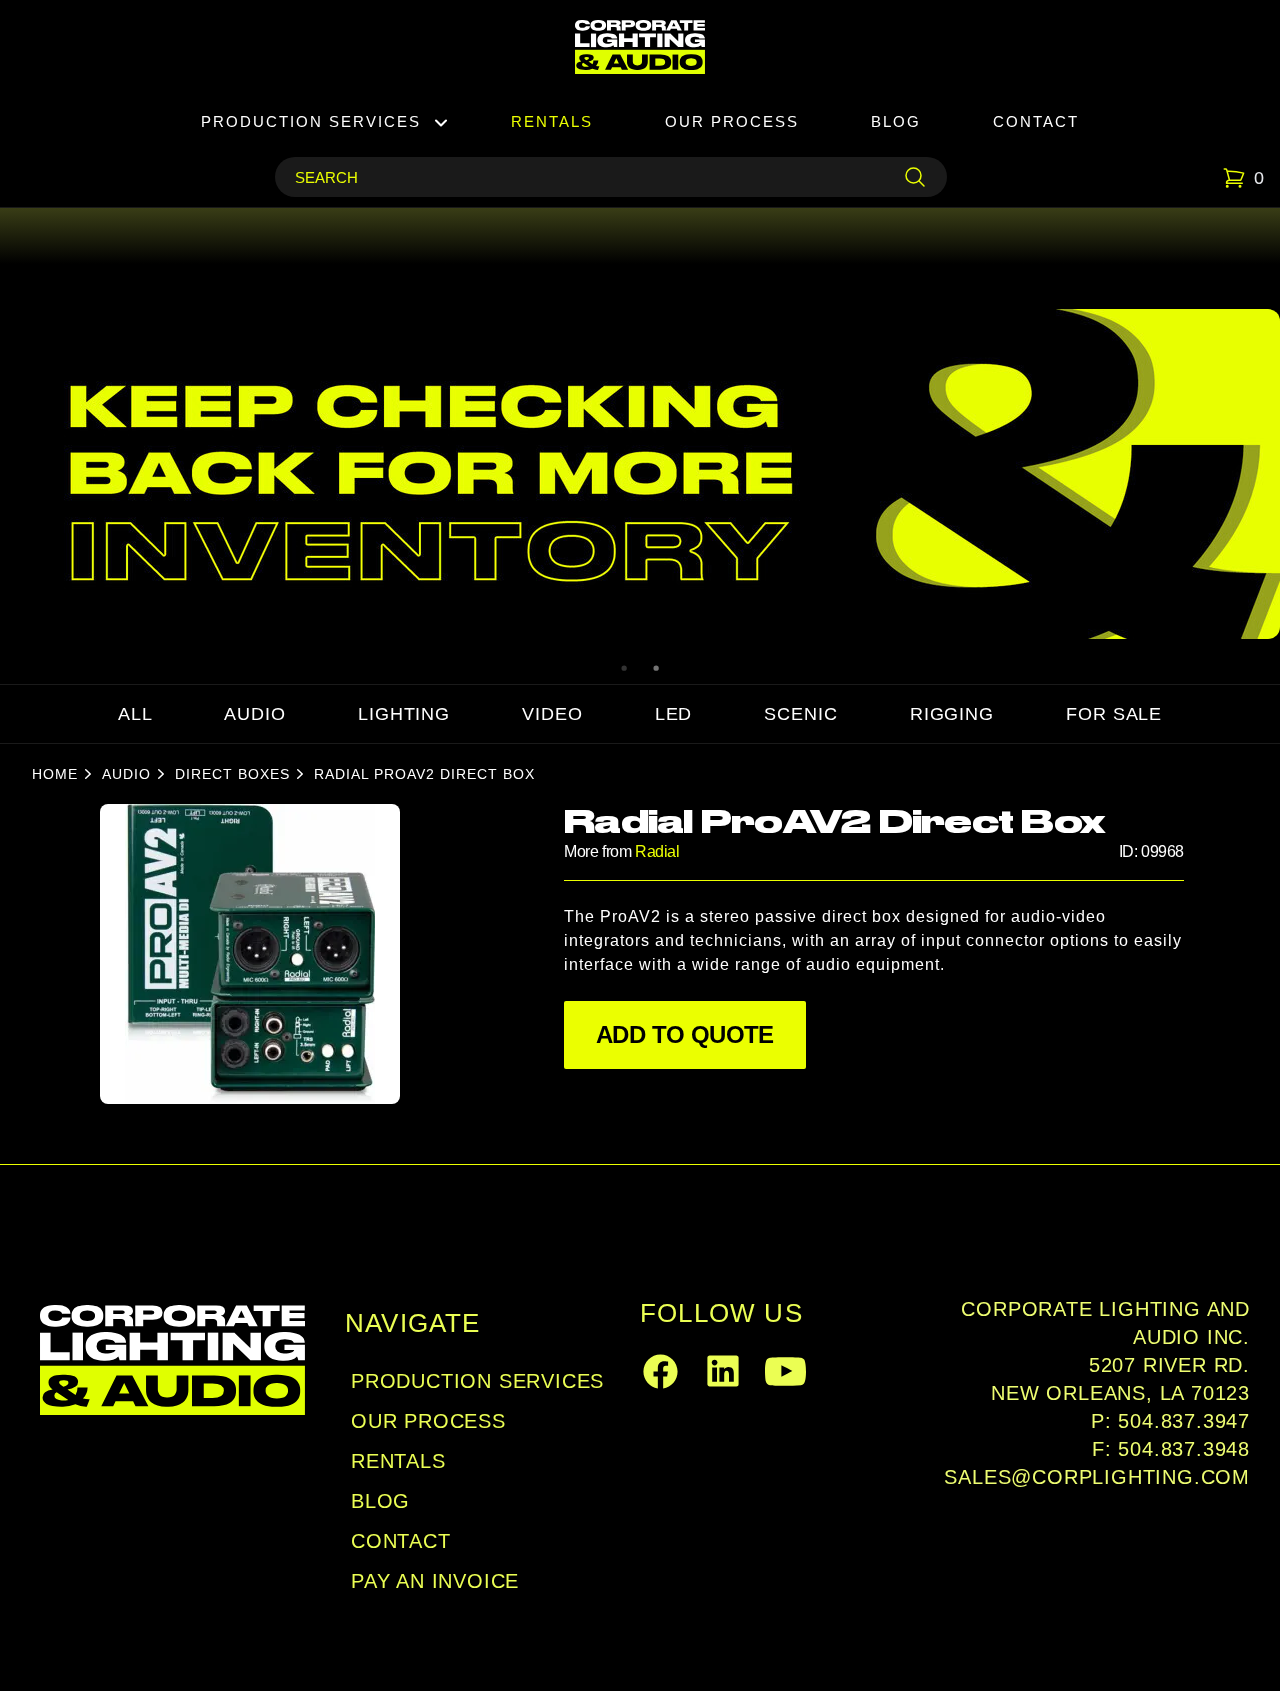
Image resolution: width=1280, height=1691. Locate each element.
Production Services (311, 121)
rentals (398, 1461)
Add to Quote (685, 1034)
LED (674, 714)
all (135, 714)
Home (55, 774)
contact (401, 1541)
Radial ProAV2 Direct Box (424, 774)
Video (552, 714)
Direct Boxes (232, 774)
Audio (255, 714)
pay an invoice (435, 1581)
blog (380, 1501)
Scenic (800, 714)
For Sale (1114, 714)
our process (428, 1421)
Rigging (952, 714)
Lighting (404, 714)
